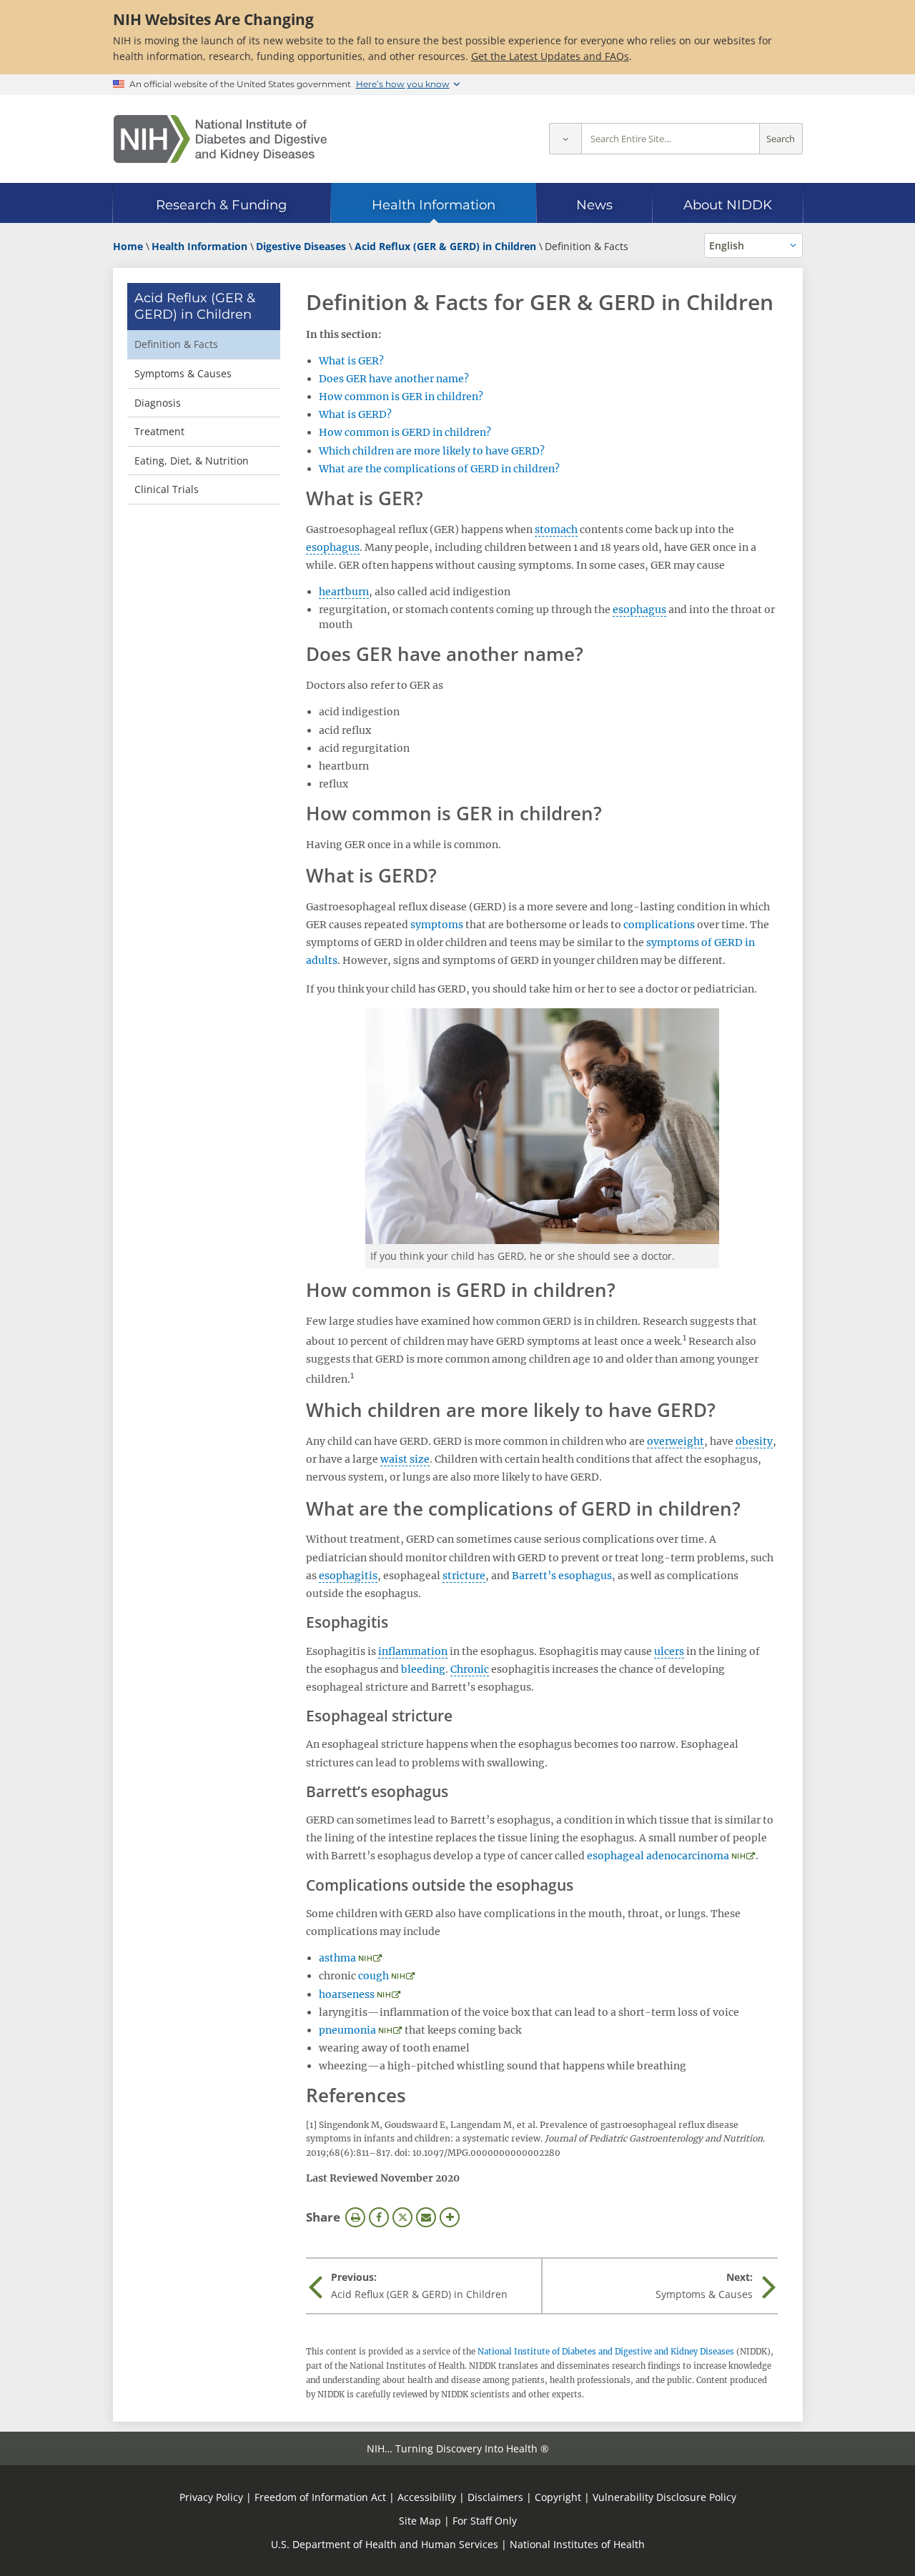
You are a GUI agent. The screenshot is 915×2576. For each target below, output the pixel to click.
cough (374, 1976)
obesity (754, 1441)
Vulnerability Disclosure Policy (664, 2497)
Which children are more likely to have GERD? (432, 451)
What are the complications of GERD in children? (439, 469)
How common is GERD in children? (405, 432)
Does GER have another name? (394, 379)
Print (355, 2217)
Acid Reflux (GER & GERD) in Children (195, 306)
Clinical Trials (167, 489)
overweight (676, 1441)
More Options (450, 2217)
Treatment (159, 431)
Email (426, 2217)
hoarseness (347, 1994)
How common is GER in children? (401, 397)
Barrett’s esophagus (562, 1576)
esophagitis (348, 1576)
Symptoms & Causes (183, 373)
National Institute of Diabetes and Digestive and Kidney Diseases (606, 2352)
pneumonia (347, 2030)
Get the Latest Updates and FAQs (550, 56)
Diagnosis (158, 403)
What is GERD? (355, 414)
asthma (337, 1958)
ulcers (669, 1651)
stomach (556, 529)
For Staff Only (485, 2521)
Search (781, 139)
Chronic (470, 1669)
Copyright (558, 2497)
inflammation (413, 1651)
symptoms (437, 925)
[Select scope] (565, 139)
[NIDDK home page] (220, 139)
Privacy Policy (211, 2497)
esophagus (333, 547)
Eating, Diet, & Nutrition (192, 461)
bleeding (423, 1669)
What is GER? (351, 361)
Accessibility (427, 2497)
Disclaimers (495, 2497)
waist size (405, 1459)
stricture (464, 1576)
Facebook (379, 2217)
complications (659, 925)
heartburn (344, 592)
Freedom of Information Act (320, 2497)
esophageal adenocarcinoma (658, 1856)
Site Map (420, 2521)
